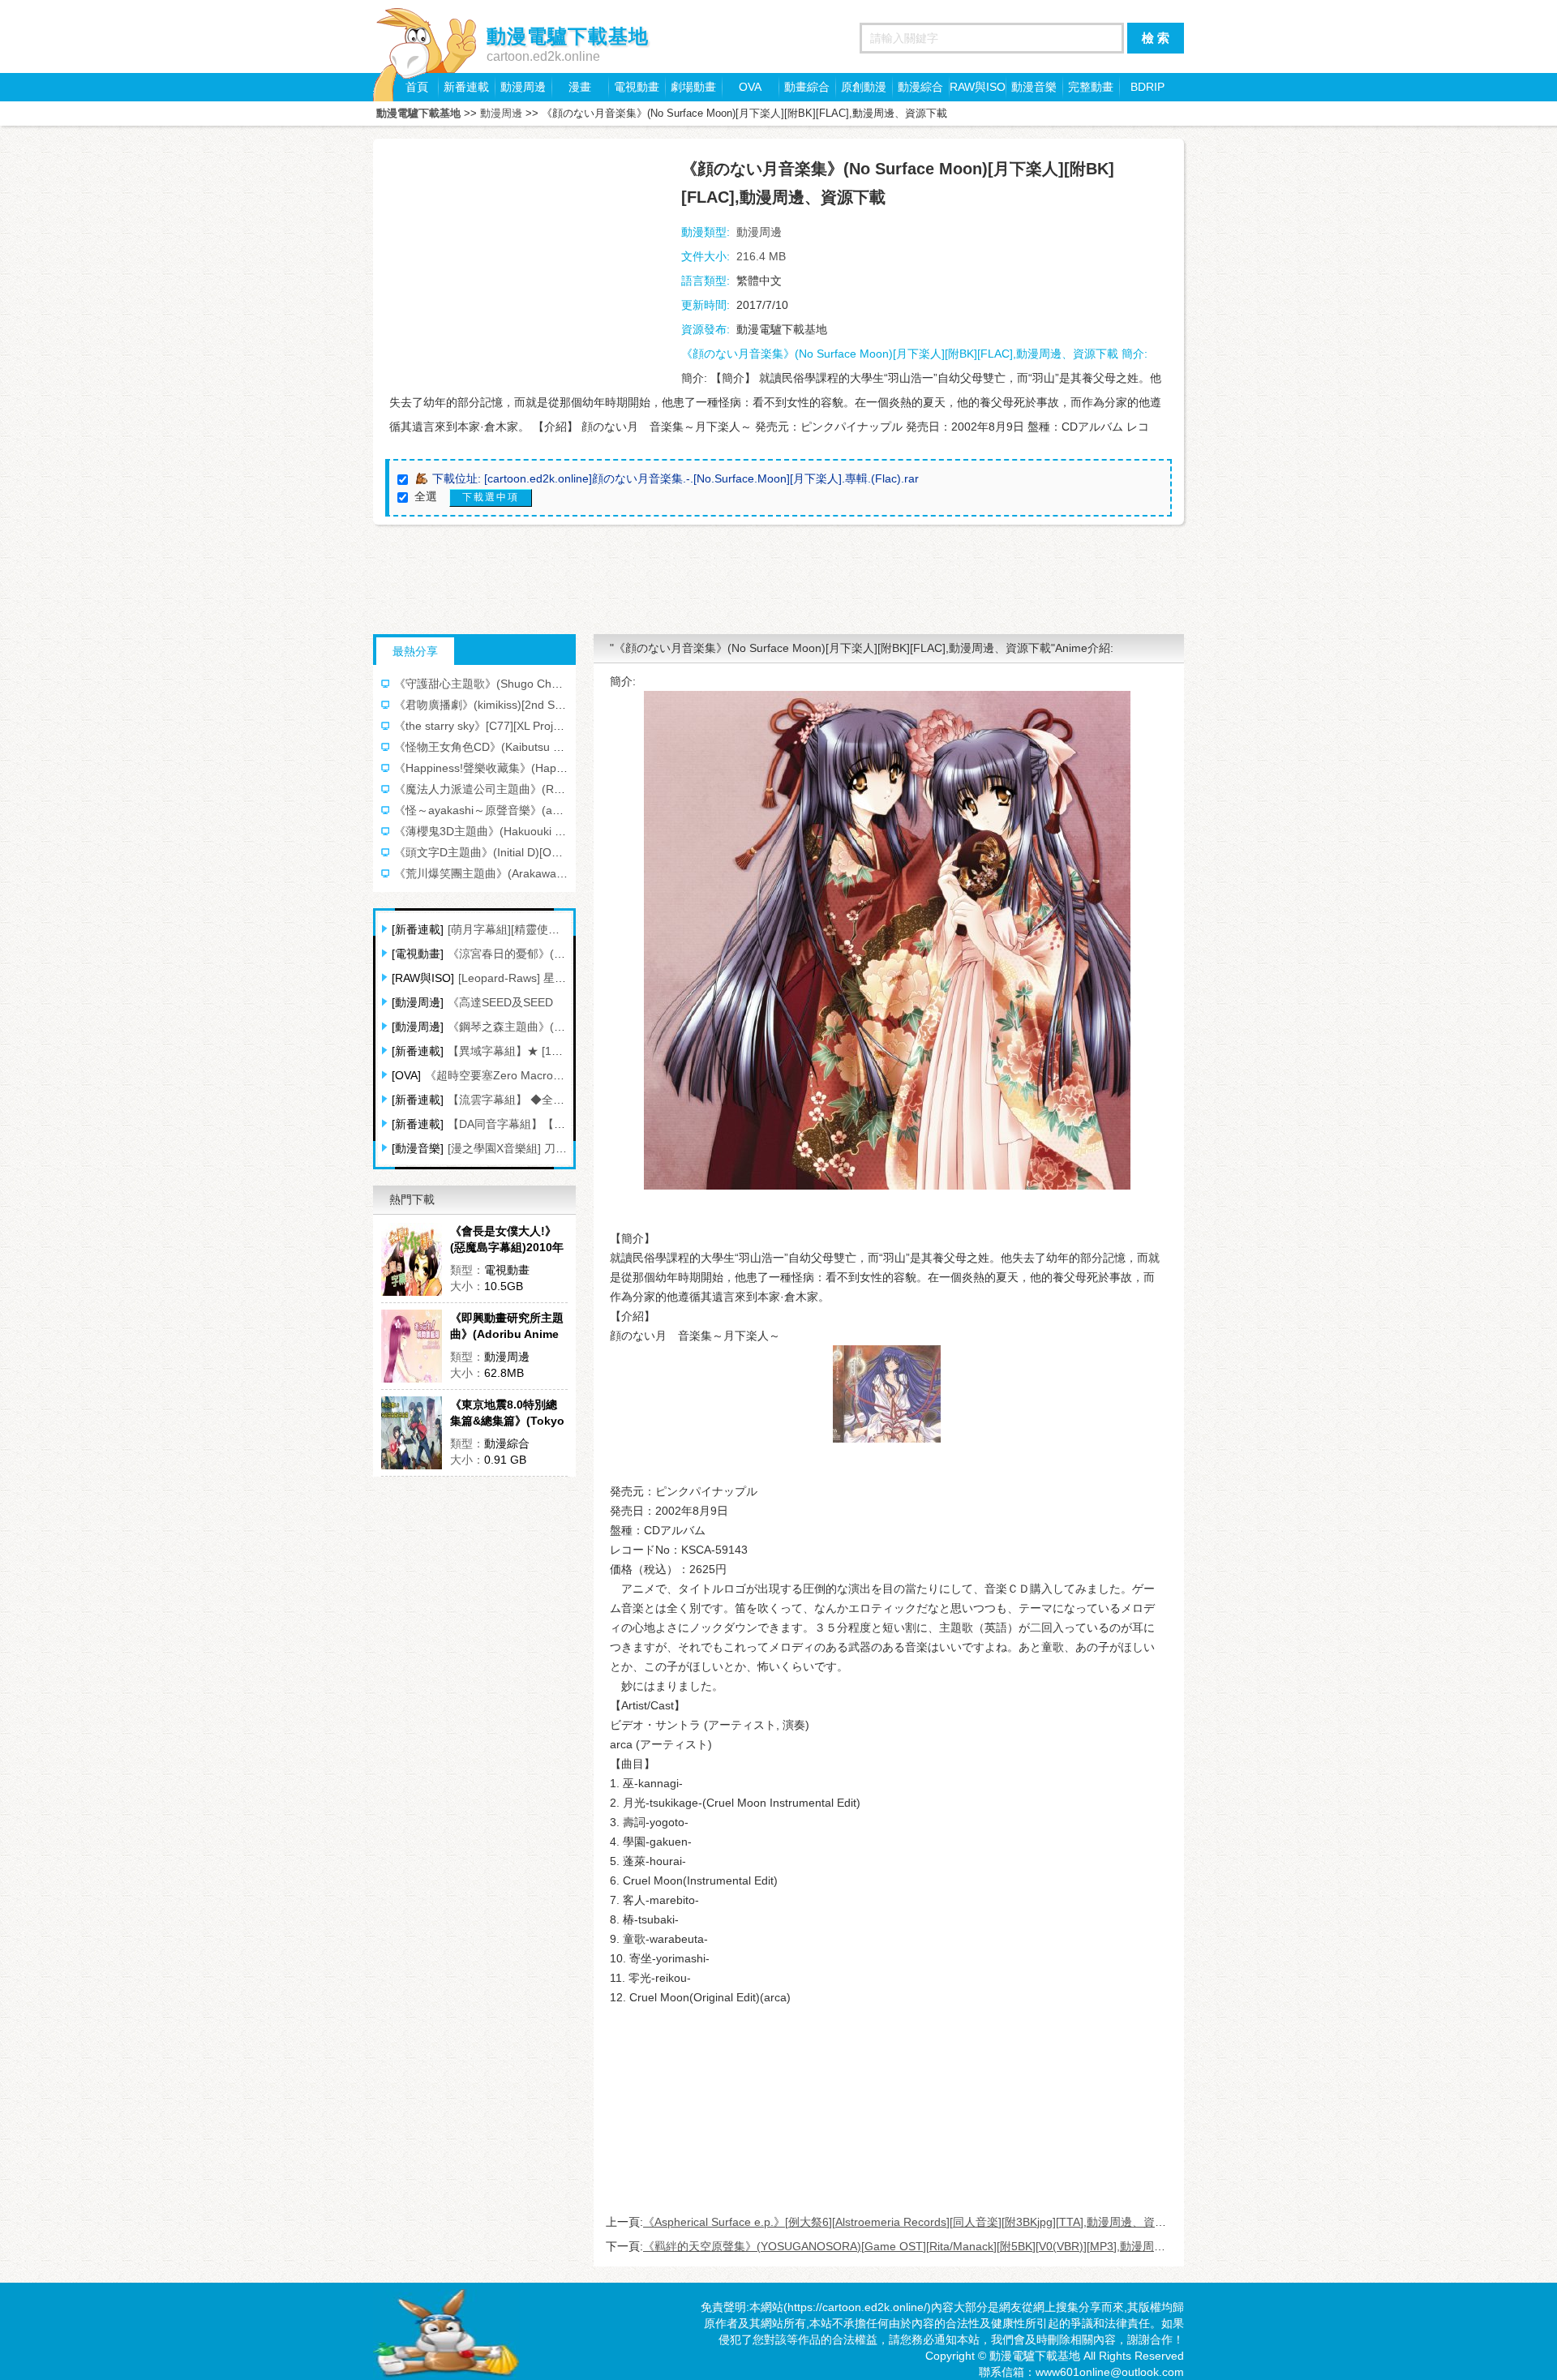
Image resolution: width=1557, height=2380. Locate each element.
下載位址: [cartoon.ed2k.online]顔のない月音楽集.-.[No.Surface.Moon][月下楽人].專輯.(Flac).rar (676, 478)
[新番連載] (418, 929)
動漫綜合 (920, 87)
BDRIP (1147, 87)
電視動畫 (637, 87)
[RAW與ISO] (423, 978)
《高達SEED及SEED (500, 1002)
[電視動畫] (418, 954)
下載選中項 (491, 497)
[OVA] (406, 1075)
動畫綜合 (807, 87)
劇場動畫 (693, 87)
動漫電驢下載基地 (418, 113)
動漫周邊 (523, 87)
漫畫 (580, 87)
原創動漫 (864, 87)
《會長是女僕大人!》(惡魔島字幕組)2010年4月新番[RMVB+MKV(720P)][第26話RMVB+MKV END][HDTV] (507, 1240)
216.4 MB (761, 256)
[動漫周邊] (418, 1002)
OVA (750, 87)
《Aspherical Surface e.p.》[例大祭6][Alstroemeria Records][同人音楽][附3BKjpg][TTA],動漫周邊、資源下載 (916, 2222)
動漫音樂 (1034, 87)
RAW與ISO (978, 87)
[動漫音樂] (418, 1148)
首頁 (417, 87)
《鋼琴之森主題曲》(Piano (515, 1027)
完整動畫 (1091, 87)
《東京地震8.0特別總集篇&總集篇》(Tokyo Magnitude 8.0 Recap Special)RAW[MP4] (508, 1413)
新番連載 (466, 87)
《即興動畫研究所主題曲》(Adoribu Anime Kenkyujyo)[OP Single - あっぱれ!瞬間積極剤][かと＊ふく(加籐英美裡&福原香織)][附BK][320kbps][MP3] (509, 1327)
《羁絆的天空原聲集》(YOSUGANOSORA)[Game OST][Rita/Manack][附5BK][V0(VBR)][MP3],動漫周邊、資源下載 (933, 2246)
